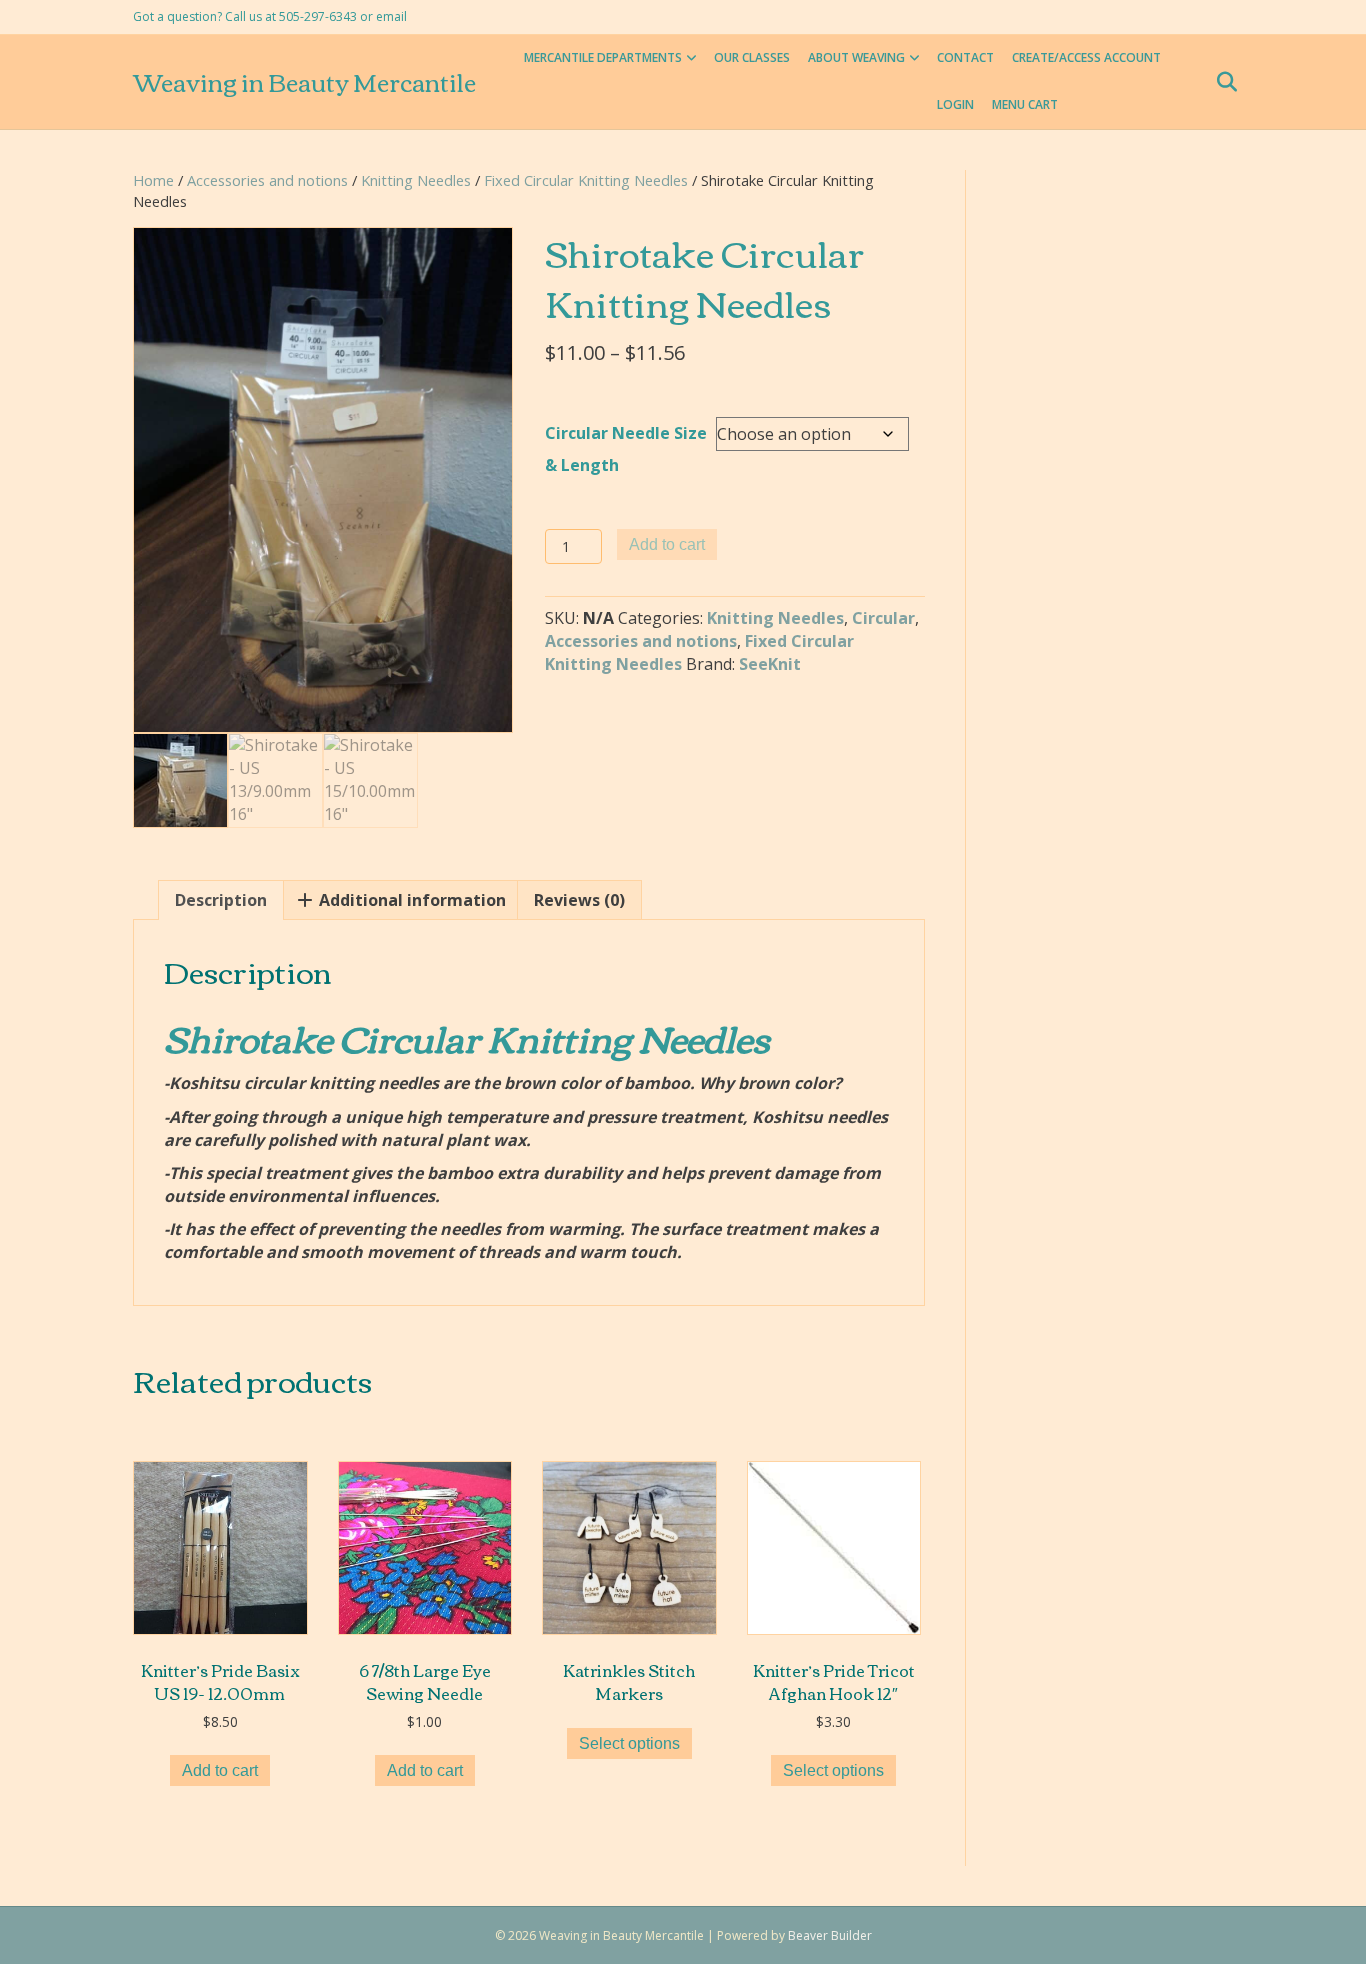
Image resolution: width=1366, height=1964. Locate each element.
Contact (965, 57)
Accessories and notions (267, 180)
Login (955, 104)
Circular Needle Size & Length (626, 449)
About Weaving (856, 57)
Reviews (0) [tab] (579, 900)
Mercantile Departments (603, 57)
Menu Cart (1025, 104)
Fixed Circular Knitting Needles (586, 180)
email (391, 16)
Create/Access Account (1086, 57)
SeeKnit (770, 664)
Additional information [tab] (410, 900)
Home (153, 180)
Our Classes (752, 57)
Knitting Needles (416, 180)
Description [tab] (221, 900)
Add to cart (667, 544)
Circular (883, 618)
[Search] (1220, 82)
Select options (629, 1743)
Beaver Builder (830, 1935)
